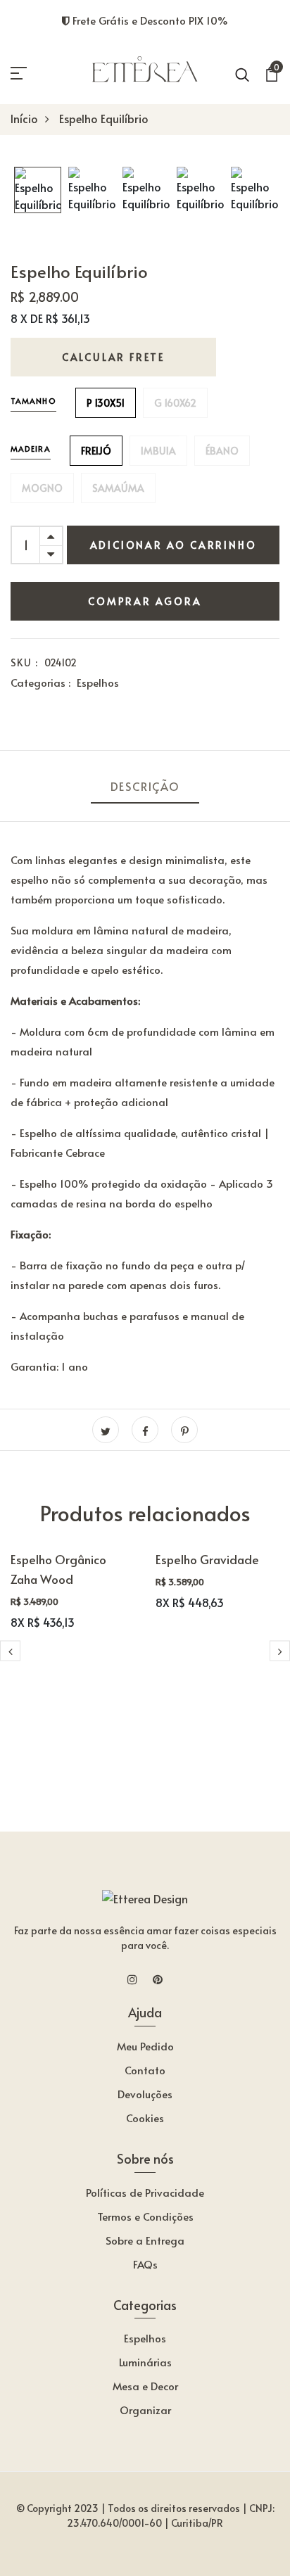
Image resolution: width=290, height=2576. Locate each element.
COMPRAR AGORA (145, 601)
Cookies (145, 2118)
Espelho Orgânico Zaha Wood (58, 1569)
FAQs (145, 2264)
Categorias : (40, 682)
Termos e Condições (145, 2216)
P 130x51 (106, 403)
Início (24, 118)
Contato (145, 2070)
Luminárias (145, 2362)
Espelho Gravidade (207, 1559)
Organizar (145, 2410)
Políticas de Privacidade (145, 2192)
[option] (38, 191)
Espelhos (98, 682)
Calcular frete (113, 357)
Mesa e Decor (145, 2386)
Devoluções (145, 2094)
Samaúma (118, 488)
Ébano (222, 451)
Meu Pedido (145, 2046)
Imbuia (158, 451)
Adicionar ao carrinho (174, 545)
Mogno (42, 488)
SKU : (24, 662)
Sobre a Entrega (145, 2240)
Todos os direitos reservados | (177, 2508)
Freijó (96, 451)
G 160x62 (175, 403)
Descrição (145, 786)
